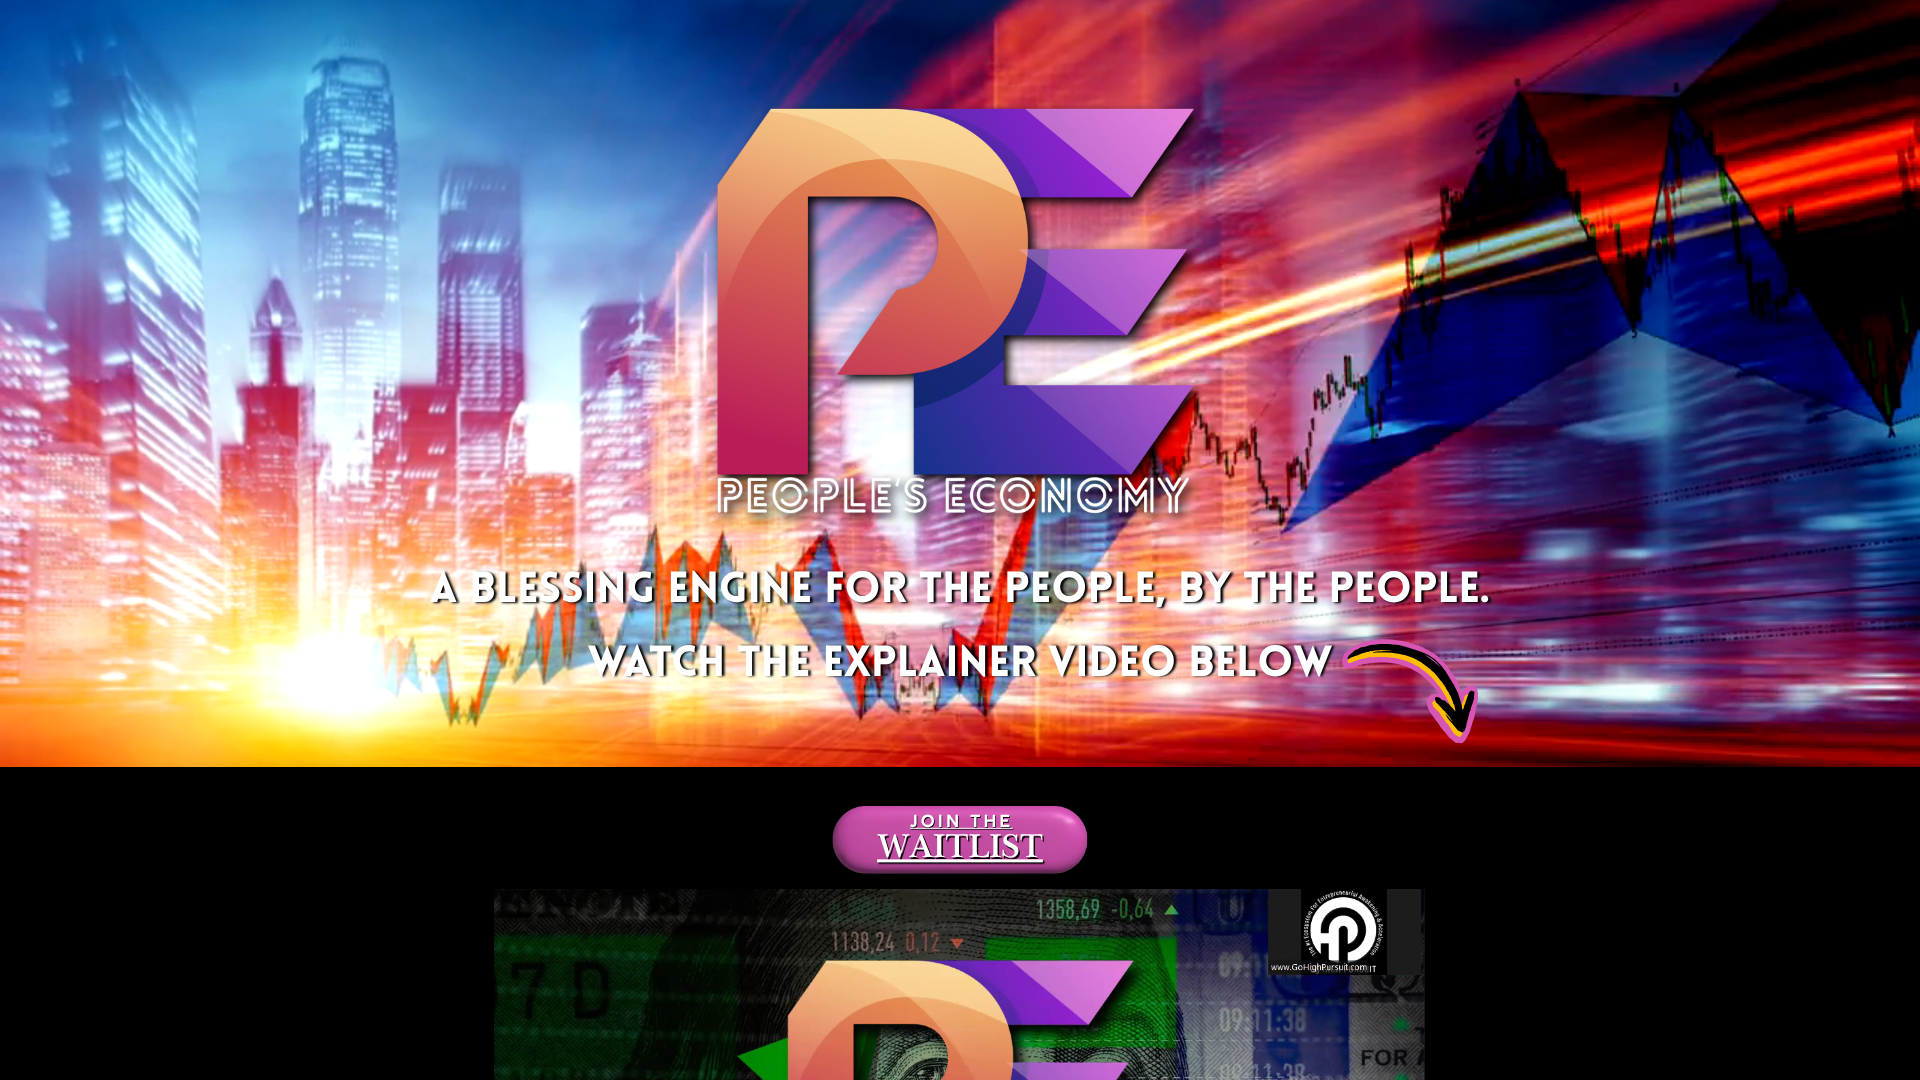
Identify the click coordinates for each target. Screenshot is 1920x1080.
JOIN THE (961, 823)
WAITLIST (960, 852)
